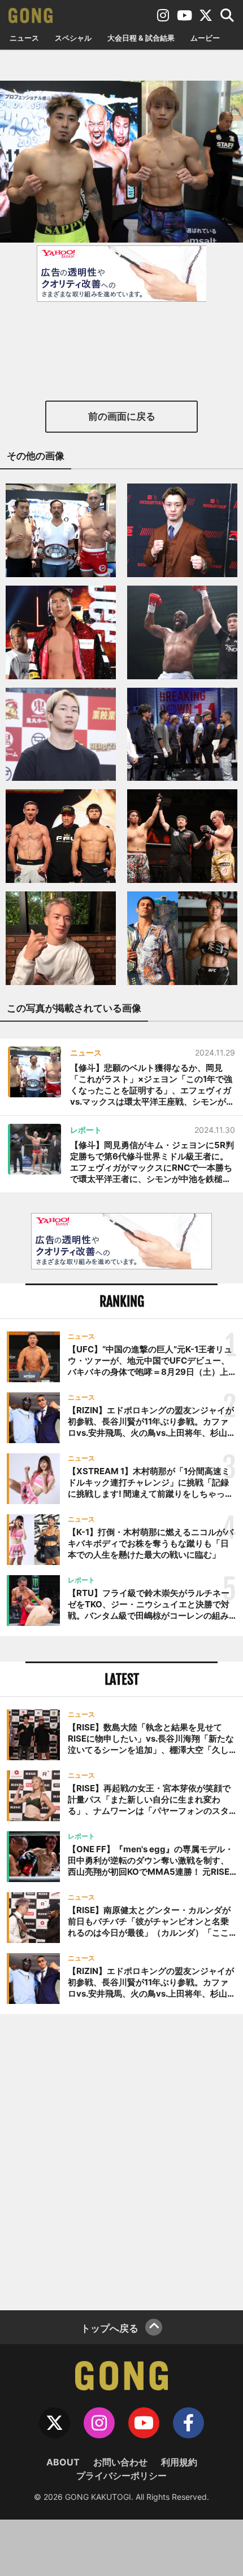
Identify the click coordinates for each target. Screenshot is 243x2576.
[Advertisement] (121, 2161)
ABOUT (63, 2462)
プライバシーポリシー (121, 2476)
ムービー (205, 38)
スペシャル (73, 38)
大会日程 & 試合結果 (141, 38)
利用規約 (179, 2462)
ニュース (24, 38)
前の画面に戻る (122, 416)
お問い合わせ (120, 2462)
